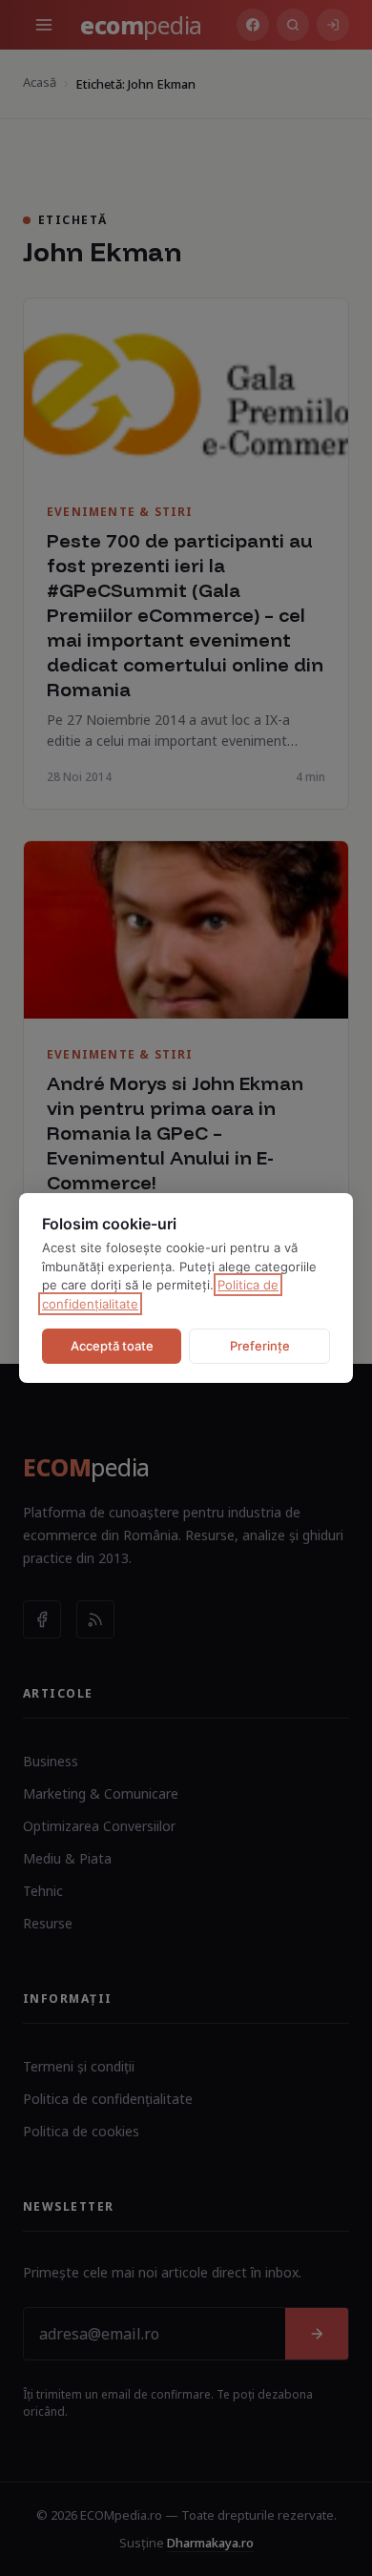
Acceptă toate (112, 1346)
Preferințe (260, 1346)
